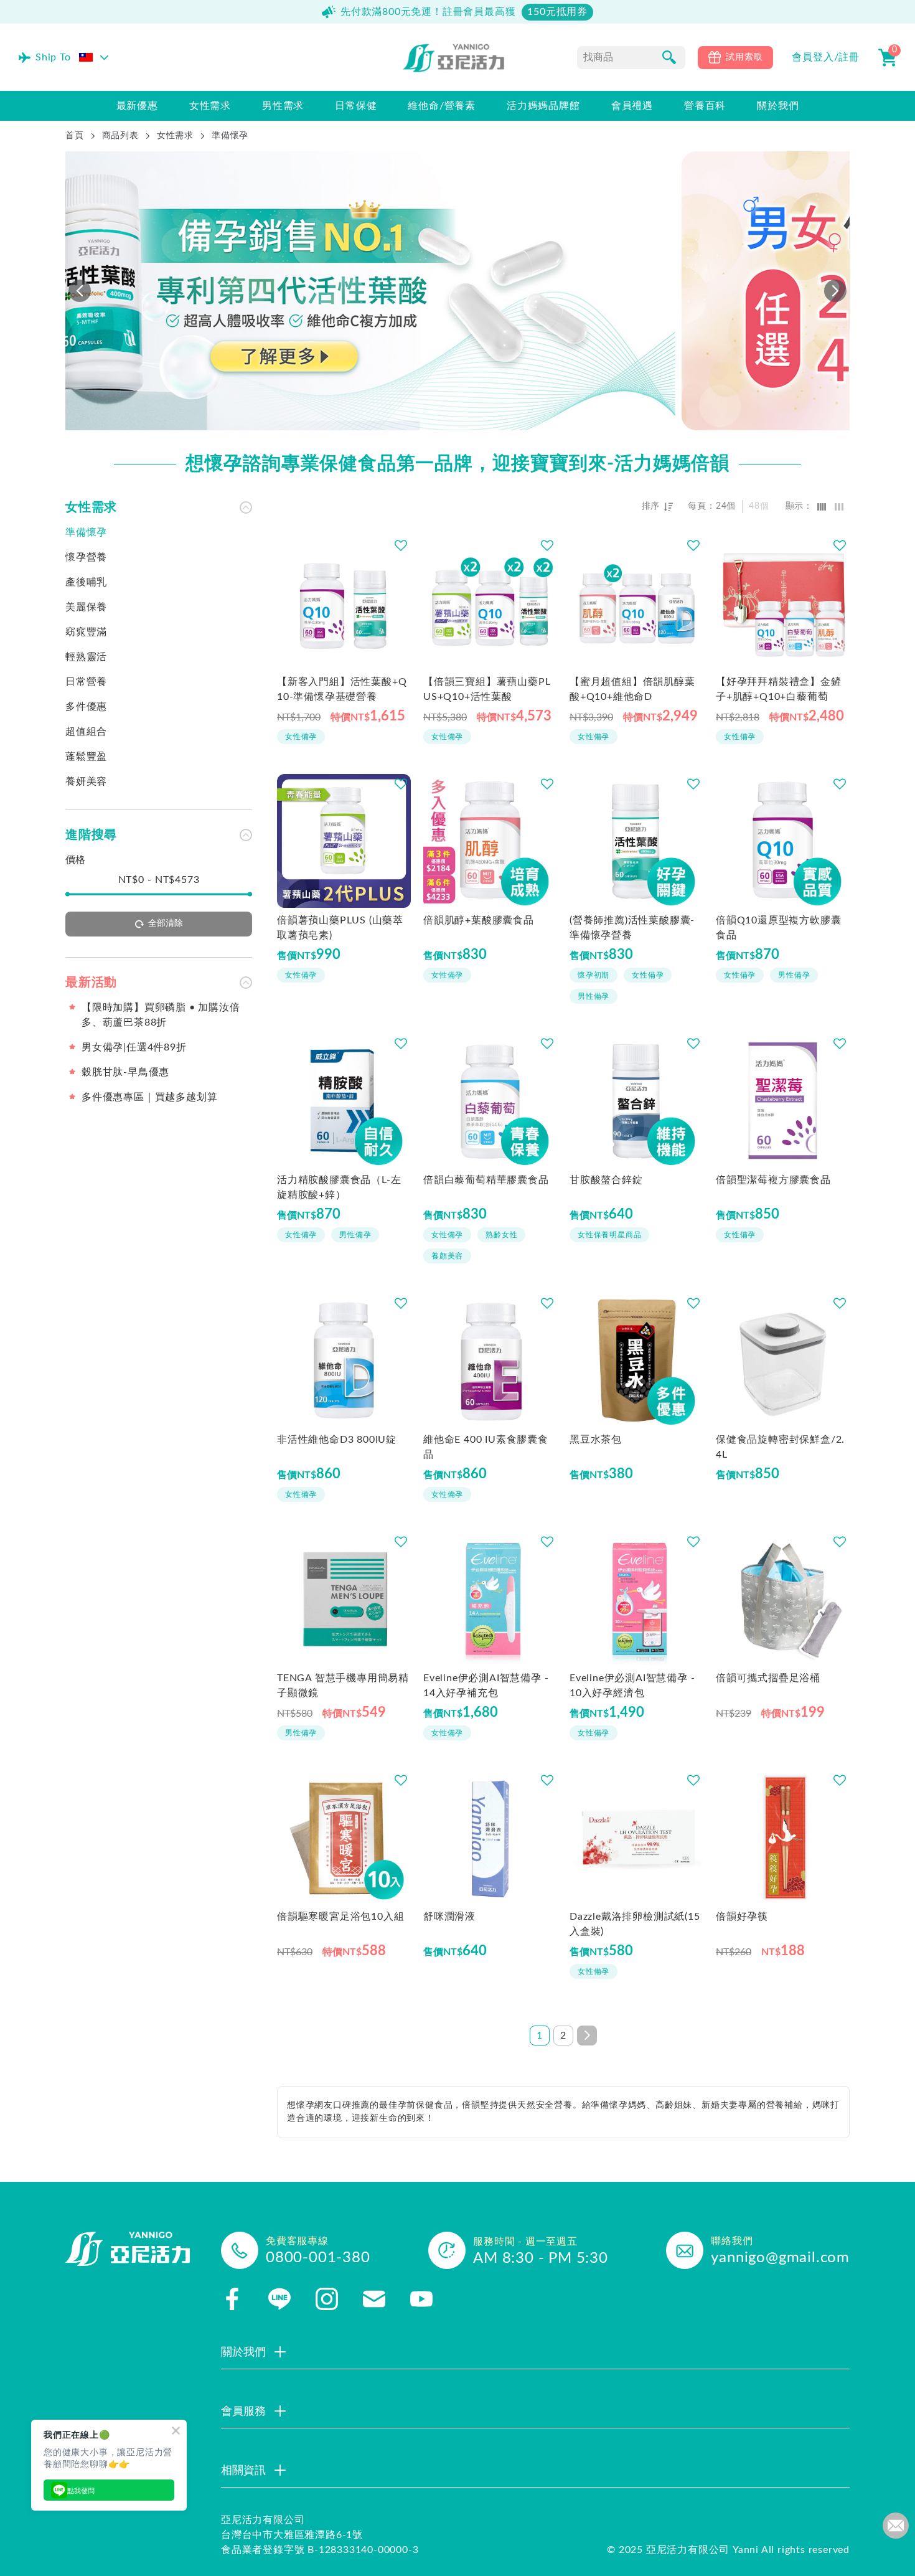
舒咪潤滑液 (449, 1917)
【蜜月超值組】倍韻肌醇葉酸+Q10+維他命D (632, 689)
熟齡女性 (501, 1235)
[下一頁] (587, 2036)
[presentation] (80, 291)
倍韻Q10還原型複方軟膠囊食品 (778, 928)
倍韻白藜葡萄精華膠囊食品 (486, 1180)
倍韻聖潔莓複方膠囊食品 (773, 1180)
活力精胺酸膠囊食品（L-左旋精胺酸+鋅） (339, 1187)
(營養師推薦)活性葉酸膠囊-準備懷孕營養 (632, 928)
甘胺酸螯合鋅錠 (606, 1180)
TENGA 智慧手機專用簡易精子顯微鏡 (343, 1686)
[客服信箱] (374, 2299)
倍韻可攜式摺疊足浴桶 (768, 1678)
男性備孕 (594, 996)
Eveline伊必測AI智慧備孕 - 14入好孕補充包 (486, 1686)
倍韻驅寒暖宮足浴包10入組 (340, 1917)
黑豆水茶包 (596, 1440)
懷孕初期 (594, 975)
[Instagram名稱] (327, 2299)
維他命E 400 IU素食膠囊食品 (486, 1447)
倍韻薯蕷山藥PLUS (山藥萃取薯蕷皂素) (340, 928)
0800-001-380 (318, 2258)
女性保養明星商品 (609, 1235)
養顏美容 (447, 1256)
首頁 (75, 136)
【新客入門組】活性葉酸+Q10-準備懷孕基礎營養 (342, 689)
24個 (726, 506)
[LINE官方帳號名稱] (279, 2299)
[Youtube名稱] (421, 2299)
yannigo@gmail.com (780, 2258)
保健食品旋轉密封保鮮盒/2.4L (780, 1447)
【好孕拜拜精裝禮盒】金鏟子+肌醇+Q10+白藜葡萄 (779, 689)
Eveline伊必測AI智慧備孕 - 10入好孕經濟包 (632, 1686)
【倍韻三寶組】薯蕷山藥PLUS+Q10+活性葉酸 (487, 689)
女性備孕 (301, 737)
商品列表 (120, 136)
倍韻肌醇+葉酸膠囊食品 (479, 920)
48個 (759, 506)
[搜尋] (669, 57)
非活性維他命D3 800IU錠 (337, 1440)
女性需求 (175, 136)
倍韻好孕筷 (742, 1917)
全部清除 (166, 923)
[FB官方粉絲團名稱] (232, 2299)
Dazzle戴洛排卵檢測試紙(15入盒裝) (635, 1924)
